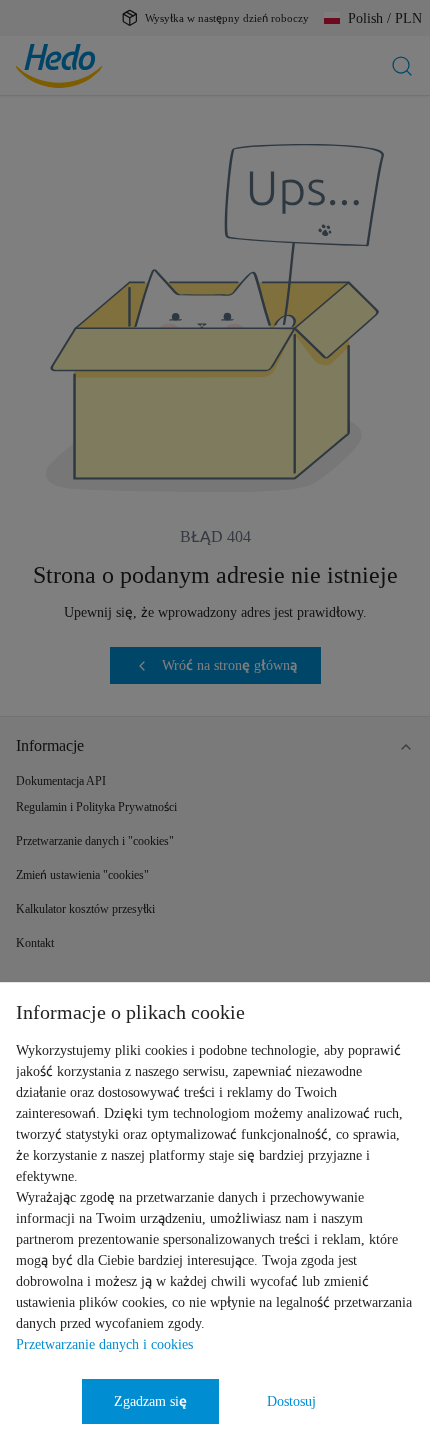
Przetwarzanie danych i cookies (104, 1344)
